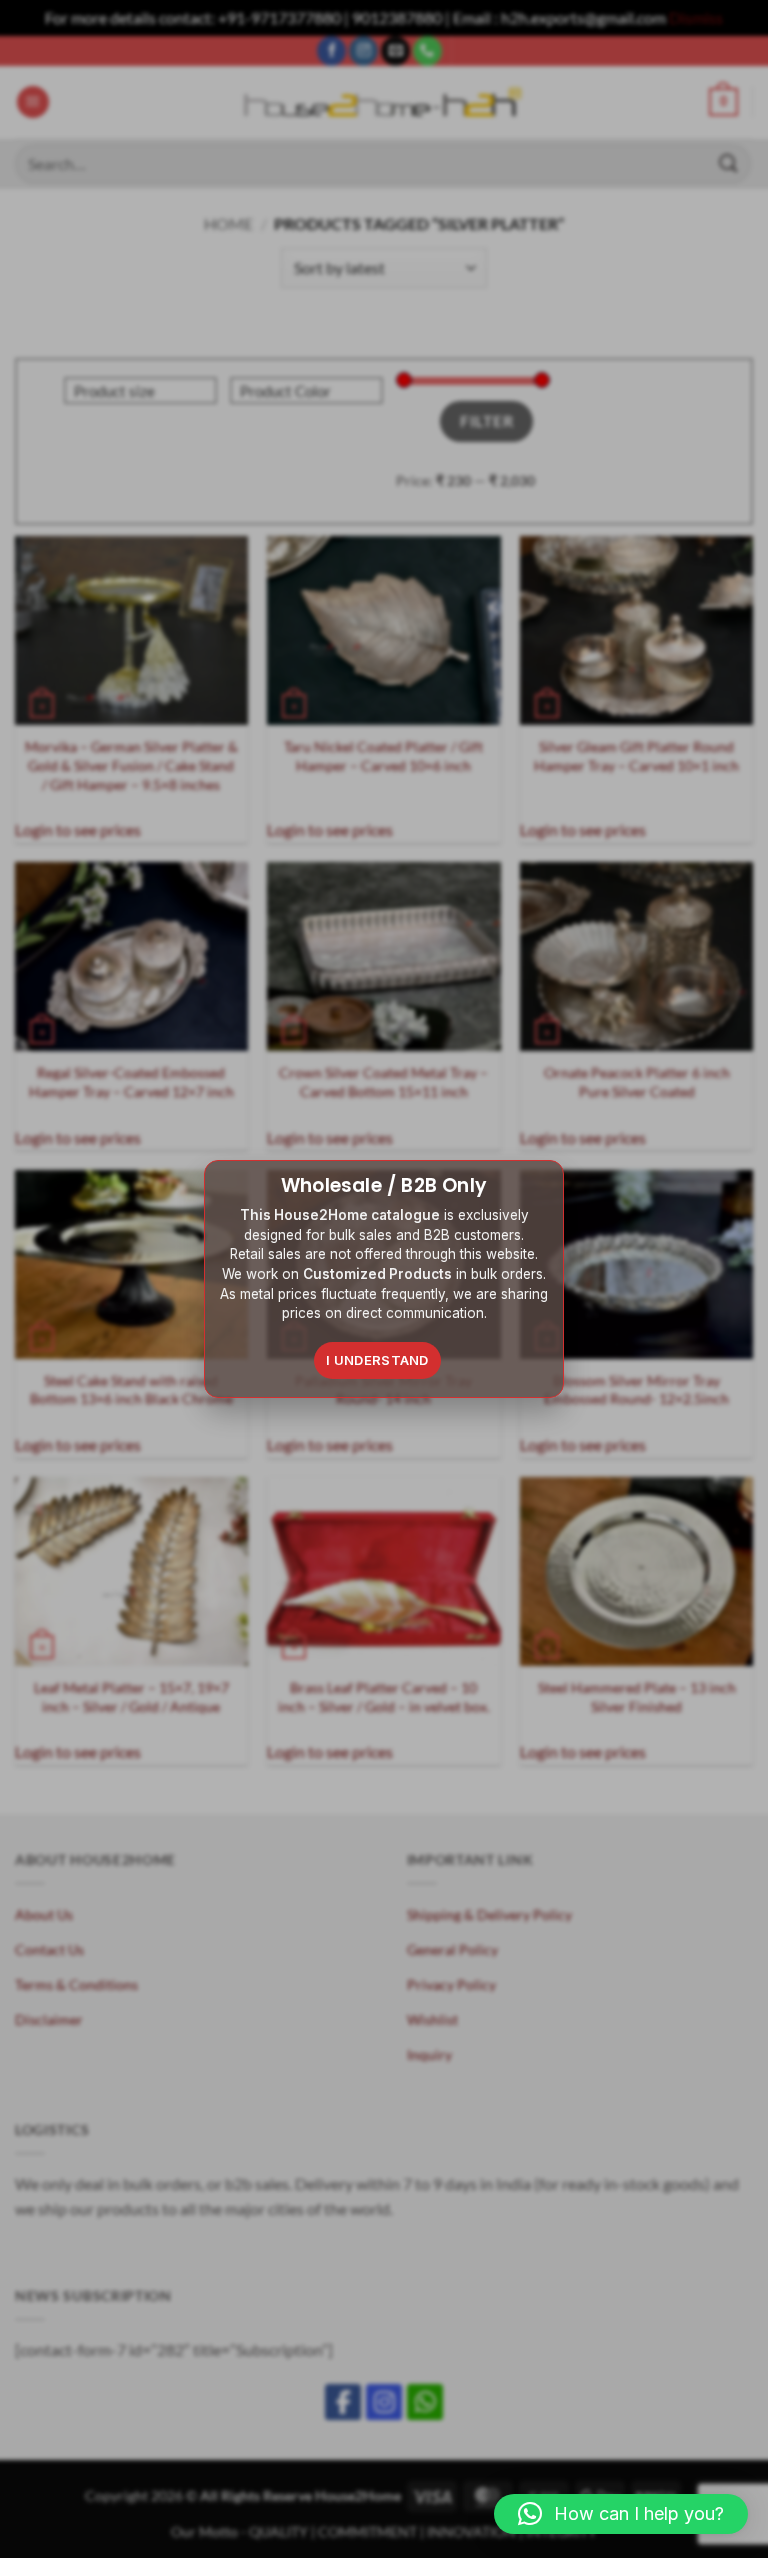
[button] (621, 2514)
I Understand (377, 1360)
